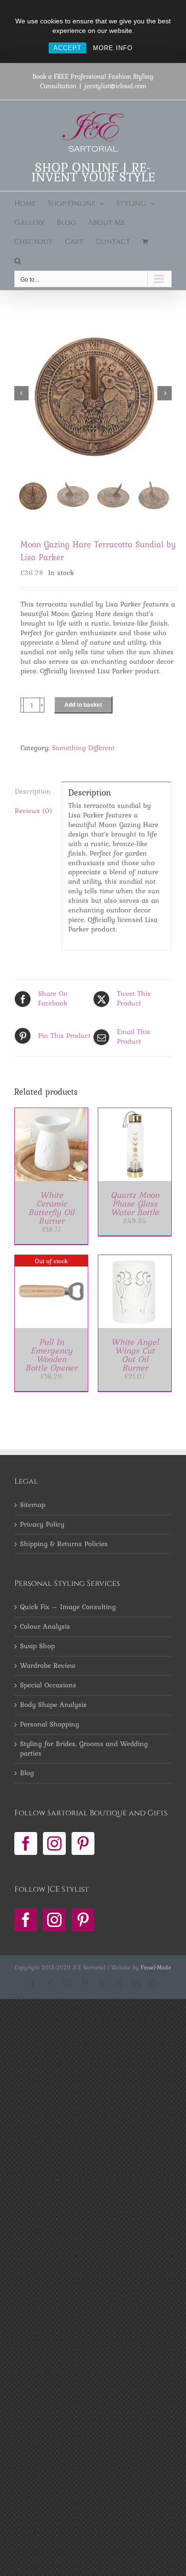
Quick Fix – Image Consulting (68, 1607)
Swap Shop (37, 1646)
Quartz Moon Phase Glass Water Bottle (135, 1203)
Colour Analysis (45, 1627)
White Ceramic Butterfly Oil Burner (51, 1208)
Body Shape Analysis (53, 1705)
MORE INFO (113, 48)
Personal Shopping (50, 1725)
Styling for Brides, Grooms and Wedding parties (84, 1749)
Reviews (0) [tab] (33, 811)
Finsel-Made (156, 1968)
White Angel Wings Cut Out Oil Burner (135, 1355)
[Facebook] (26, 1843)
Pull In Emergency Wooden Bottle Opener (51, 1355)
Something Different (83, 748)
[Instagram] (54, 1843)
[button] (18, 261)
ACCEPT (67, 48)
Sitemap (33, 1505)
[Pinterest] (83, 1843)
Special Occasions (48, 1686)
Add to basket (83, 705)
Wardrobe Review (48, 1666)
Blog (27, 1773)
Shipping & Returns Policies (64, 1544)
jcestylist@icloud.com (115, 86)
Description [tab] (33, 791)
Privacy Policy (42, 1525)
